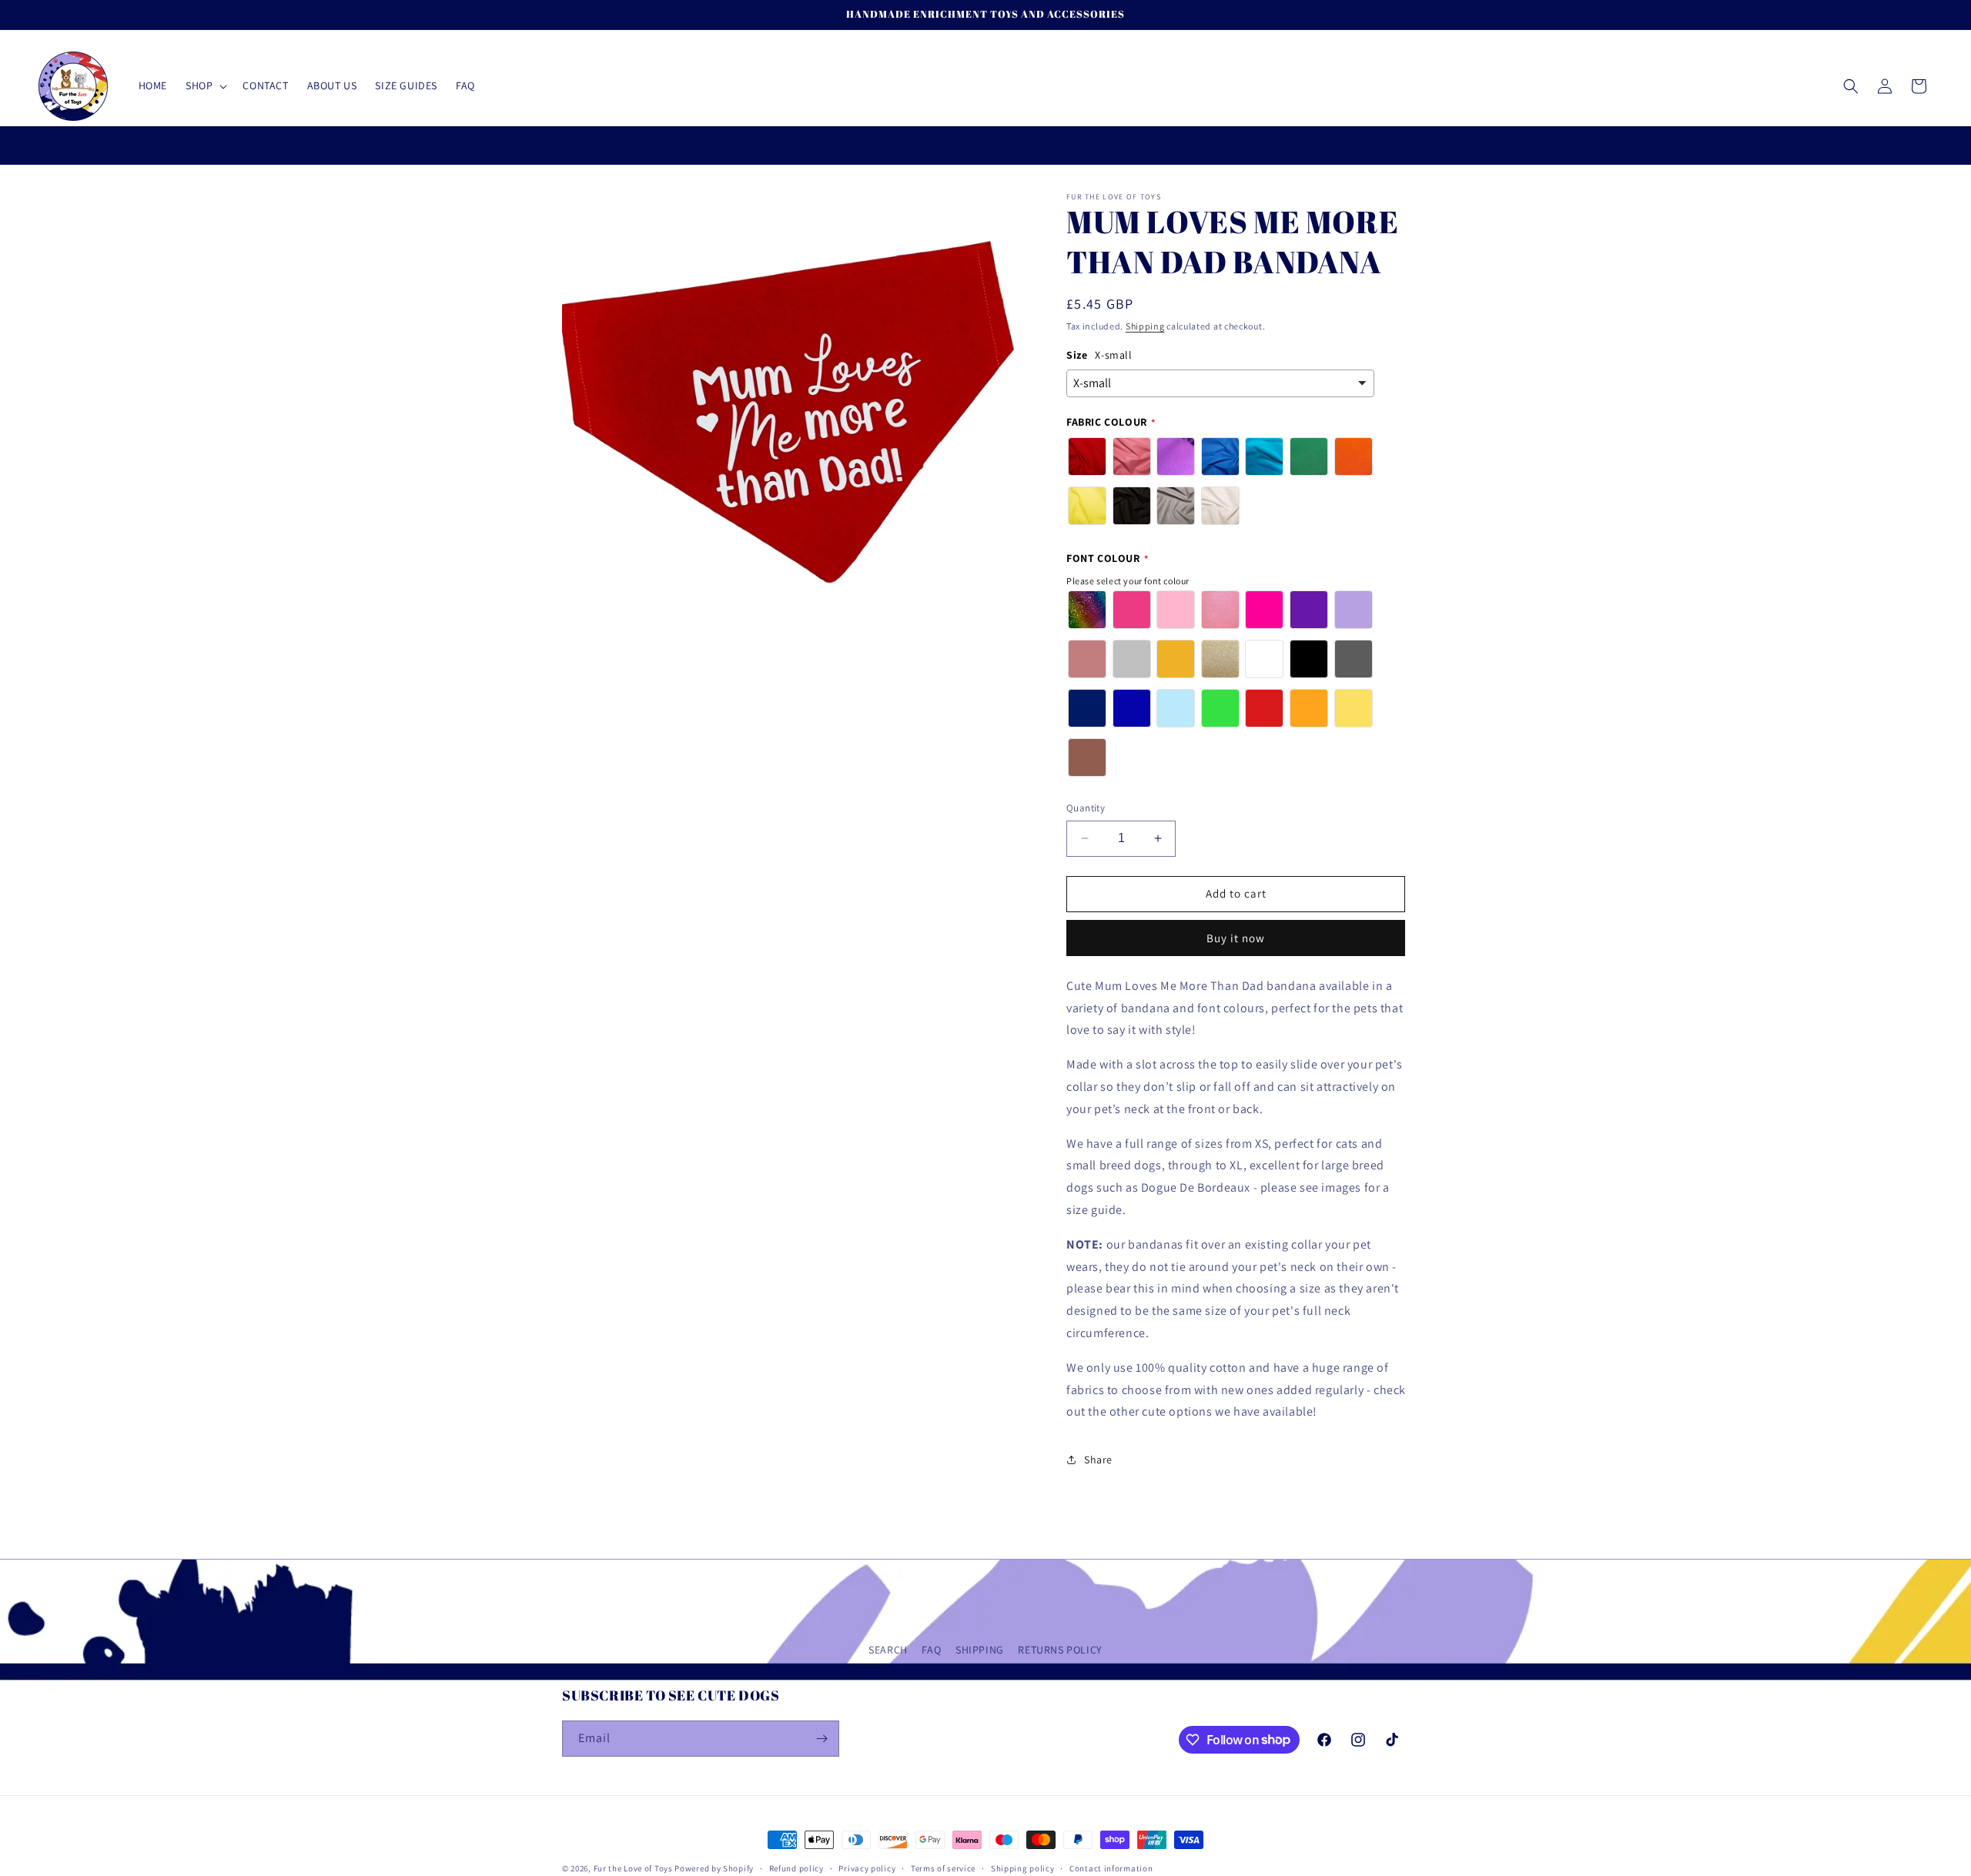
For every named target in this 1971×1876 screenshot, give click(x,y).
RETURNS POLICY (1060, 1650)
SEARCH (888, 1650)
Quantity (1086, 808)
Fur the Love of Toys (634, 1868)
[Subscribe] (822, 1739)
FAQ (931, 1650)
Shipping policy (1023, 1868)
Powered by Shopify (714, 1868)
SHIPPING (980, 1650)
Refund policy (796, 1868)
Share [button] (1098, 1460)
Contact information (1111, 1868)
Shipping (1145, 326)
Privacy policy (867, 1868)
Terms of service (943, 1868)
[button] (205, 85)
